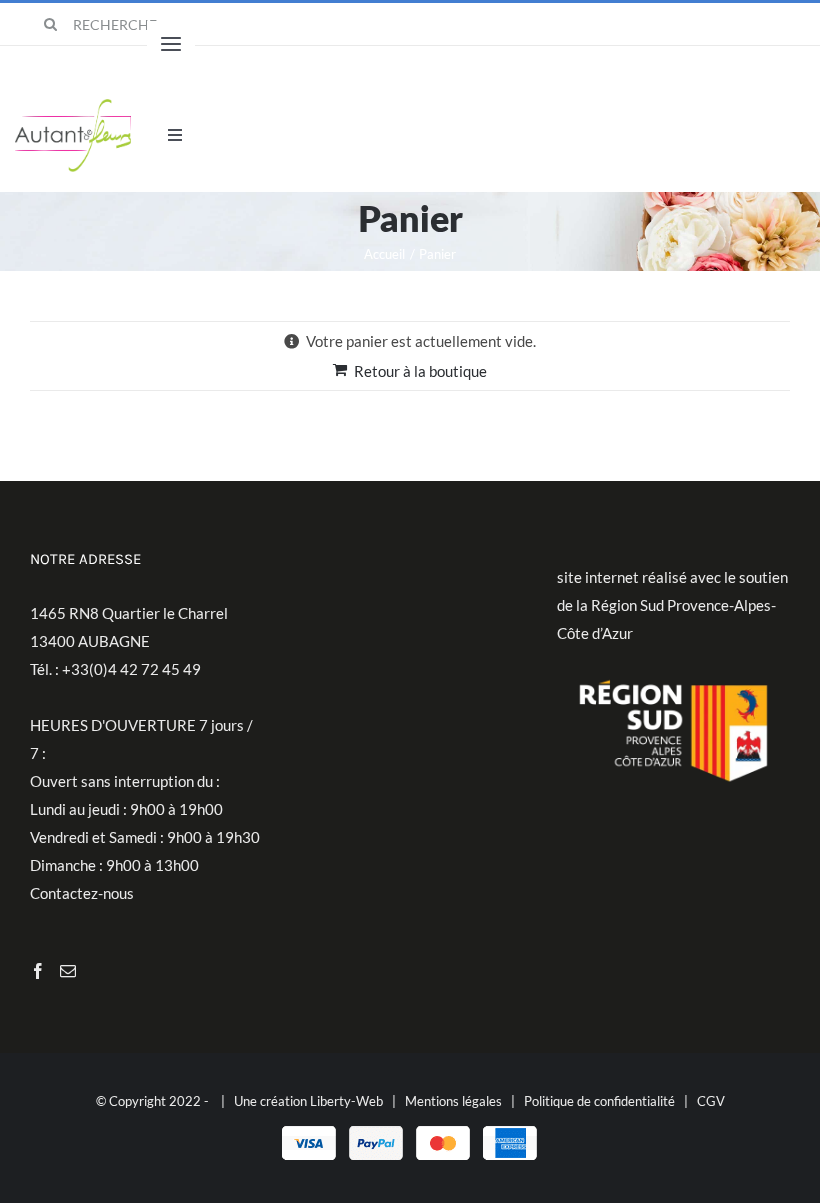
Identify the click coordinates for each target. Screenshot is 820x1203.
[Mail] (68, 971)
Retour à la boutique (420, 371)
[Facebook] (38, 971)
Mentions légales (453, 1101)
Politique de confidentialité (599, 1101)
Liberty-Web (346, 1101)
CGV (711, 1101)
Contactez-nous (82, 893)
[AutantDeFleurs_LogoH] (73, 106)
